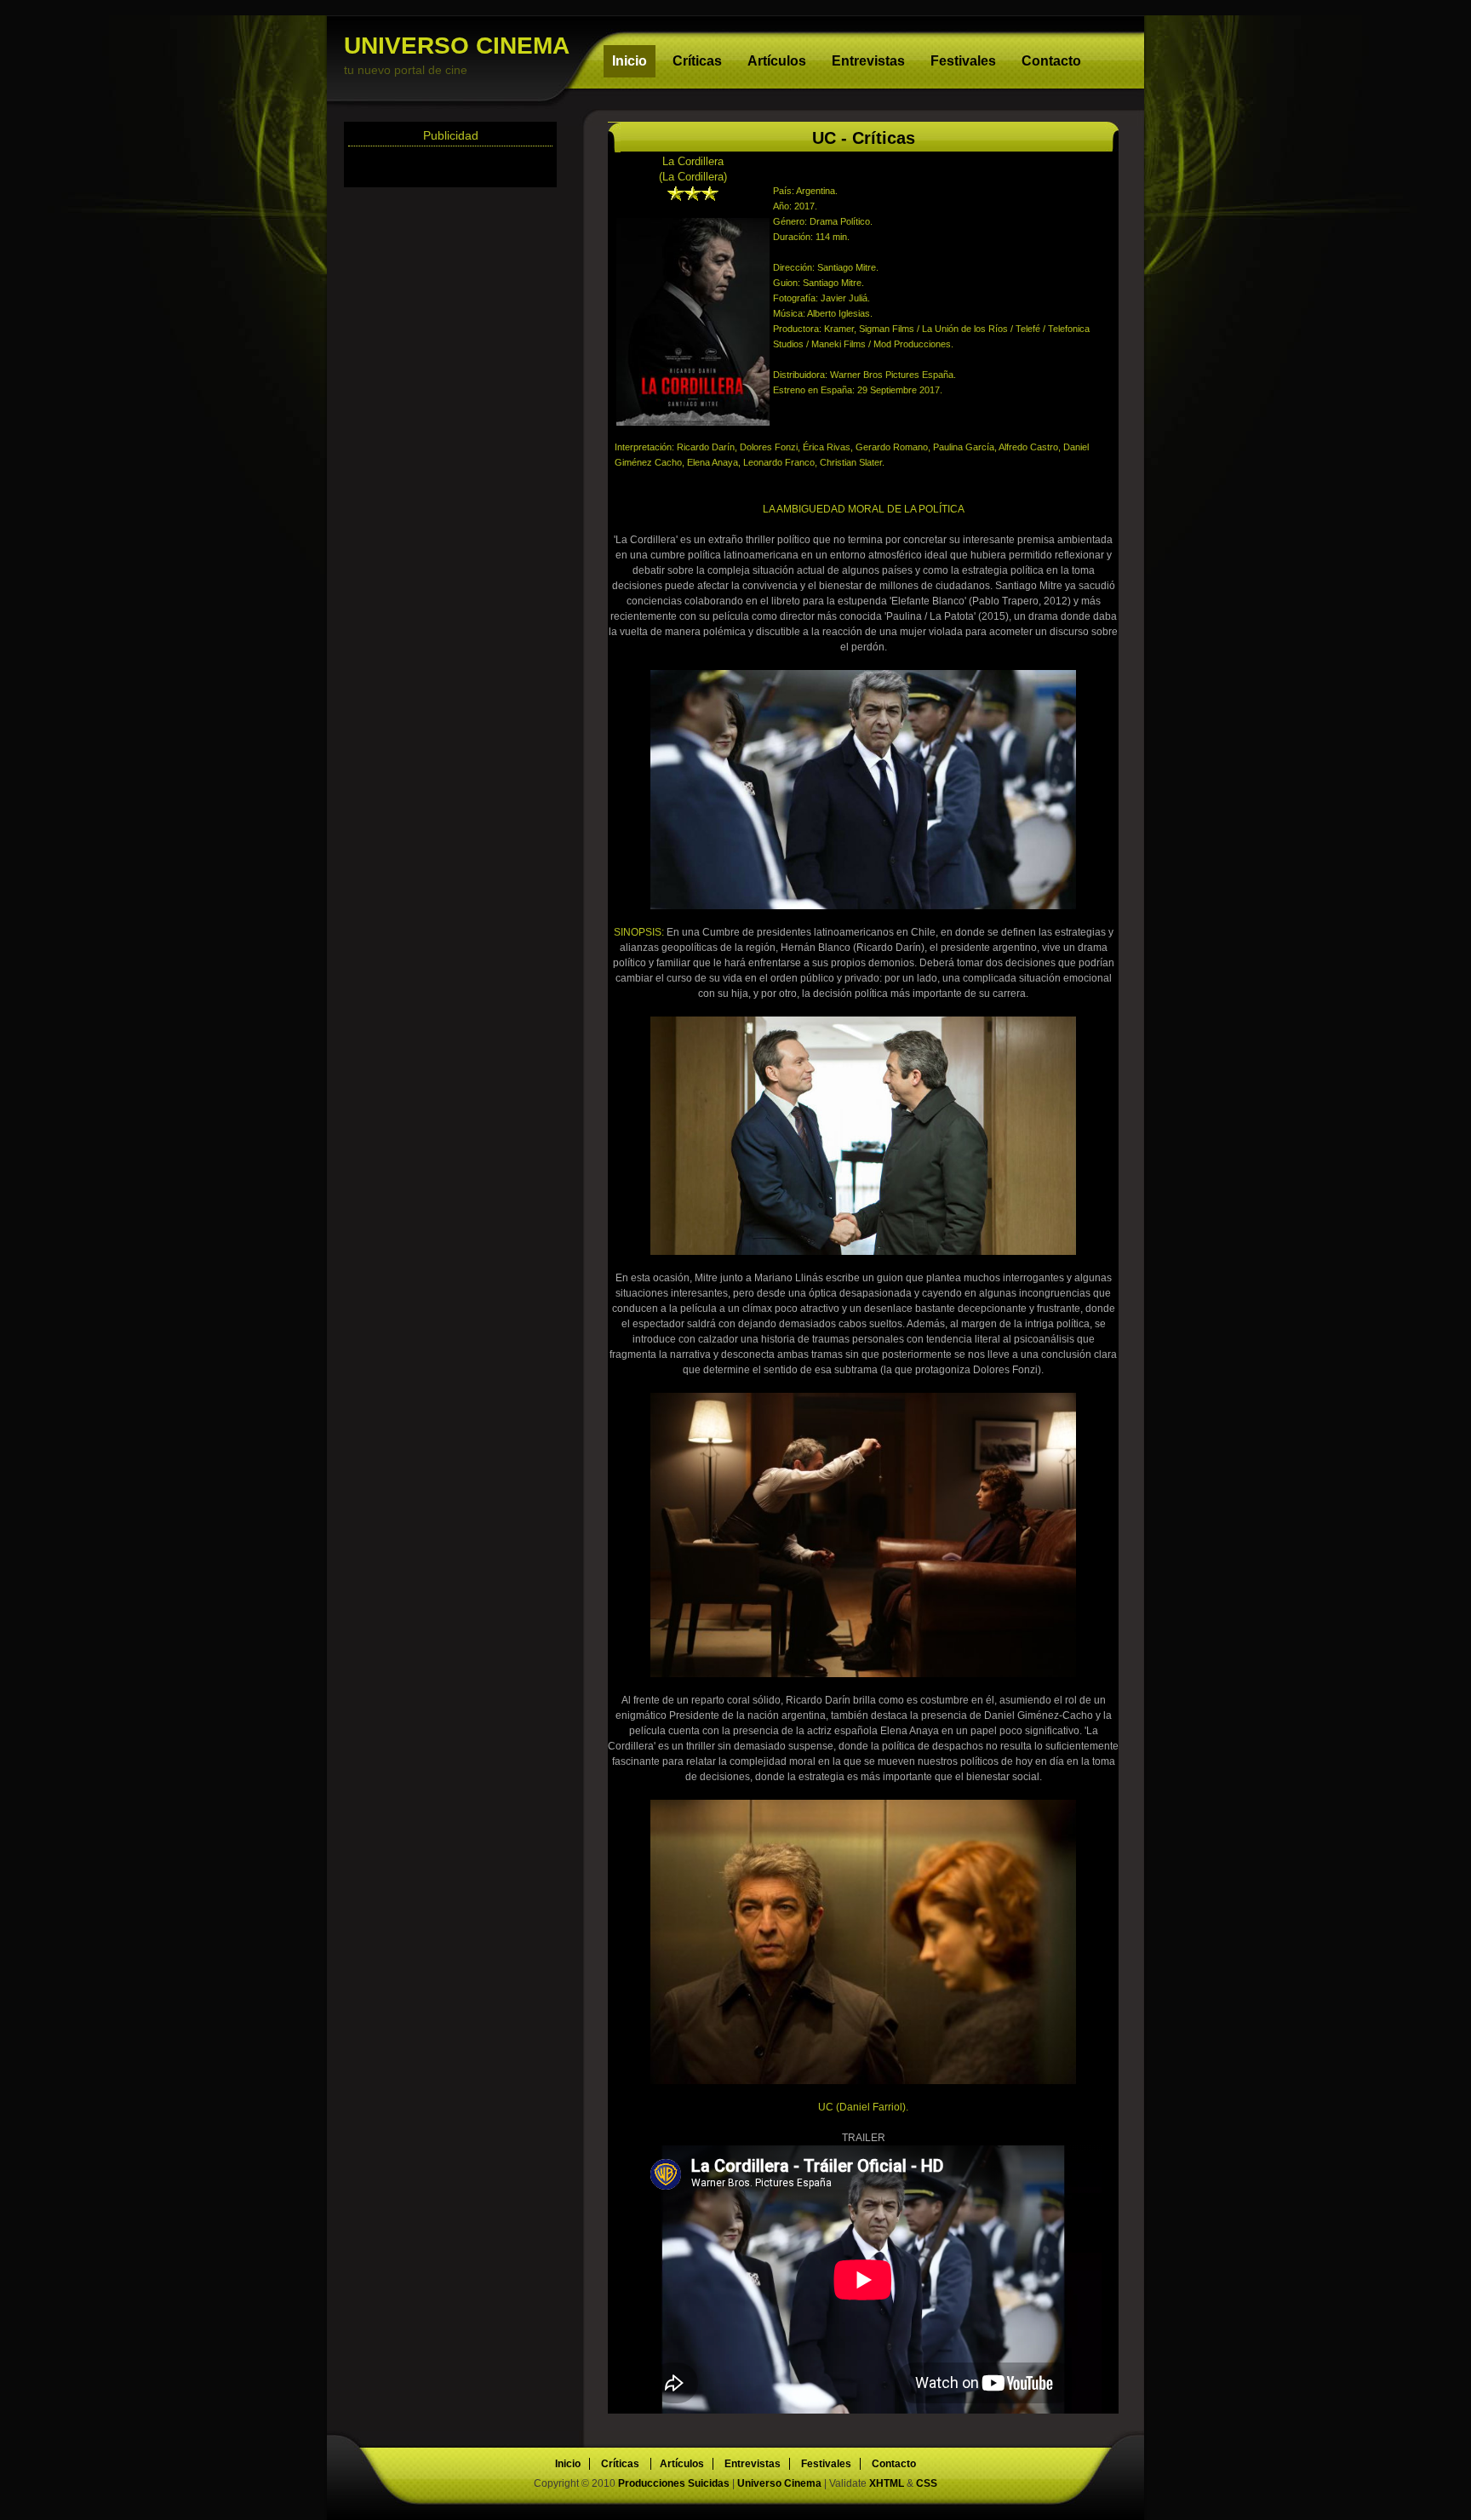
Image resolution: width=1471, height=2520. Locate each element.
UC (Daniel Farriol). (863, 2107)
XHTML (887, 2483)
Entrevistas (868, 61)
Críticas (697, 61)
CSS (927, 2483)
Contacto (1051, 61)
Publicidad (451, 135)
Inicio (630, 61)
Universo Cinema (779, 2483)
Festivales (963, 61)
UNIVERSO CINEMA (457, 54)
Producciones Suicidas (675, 2483)
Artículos (777, 61)
